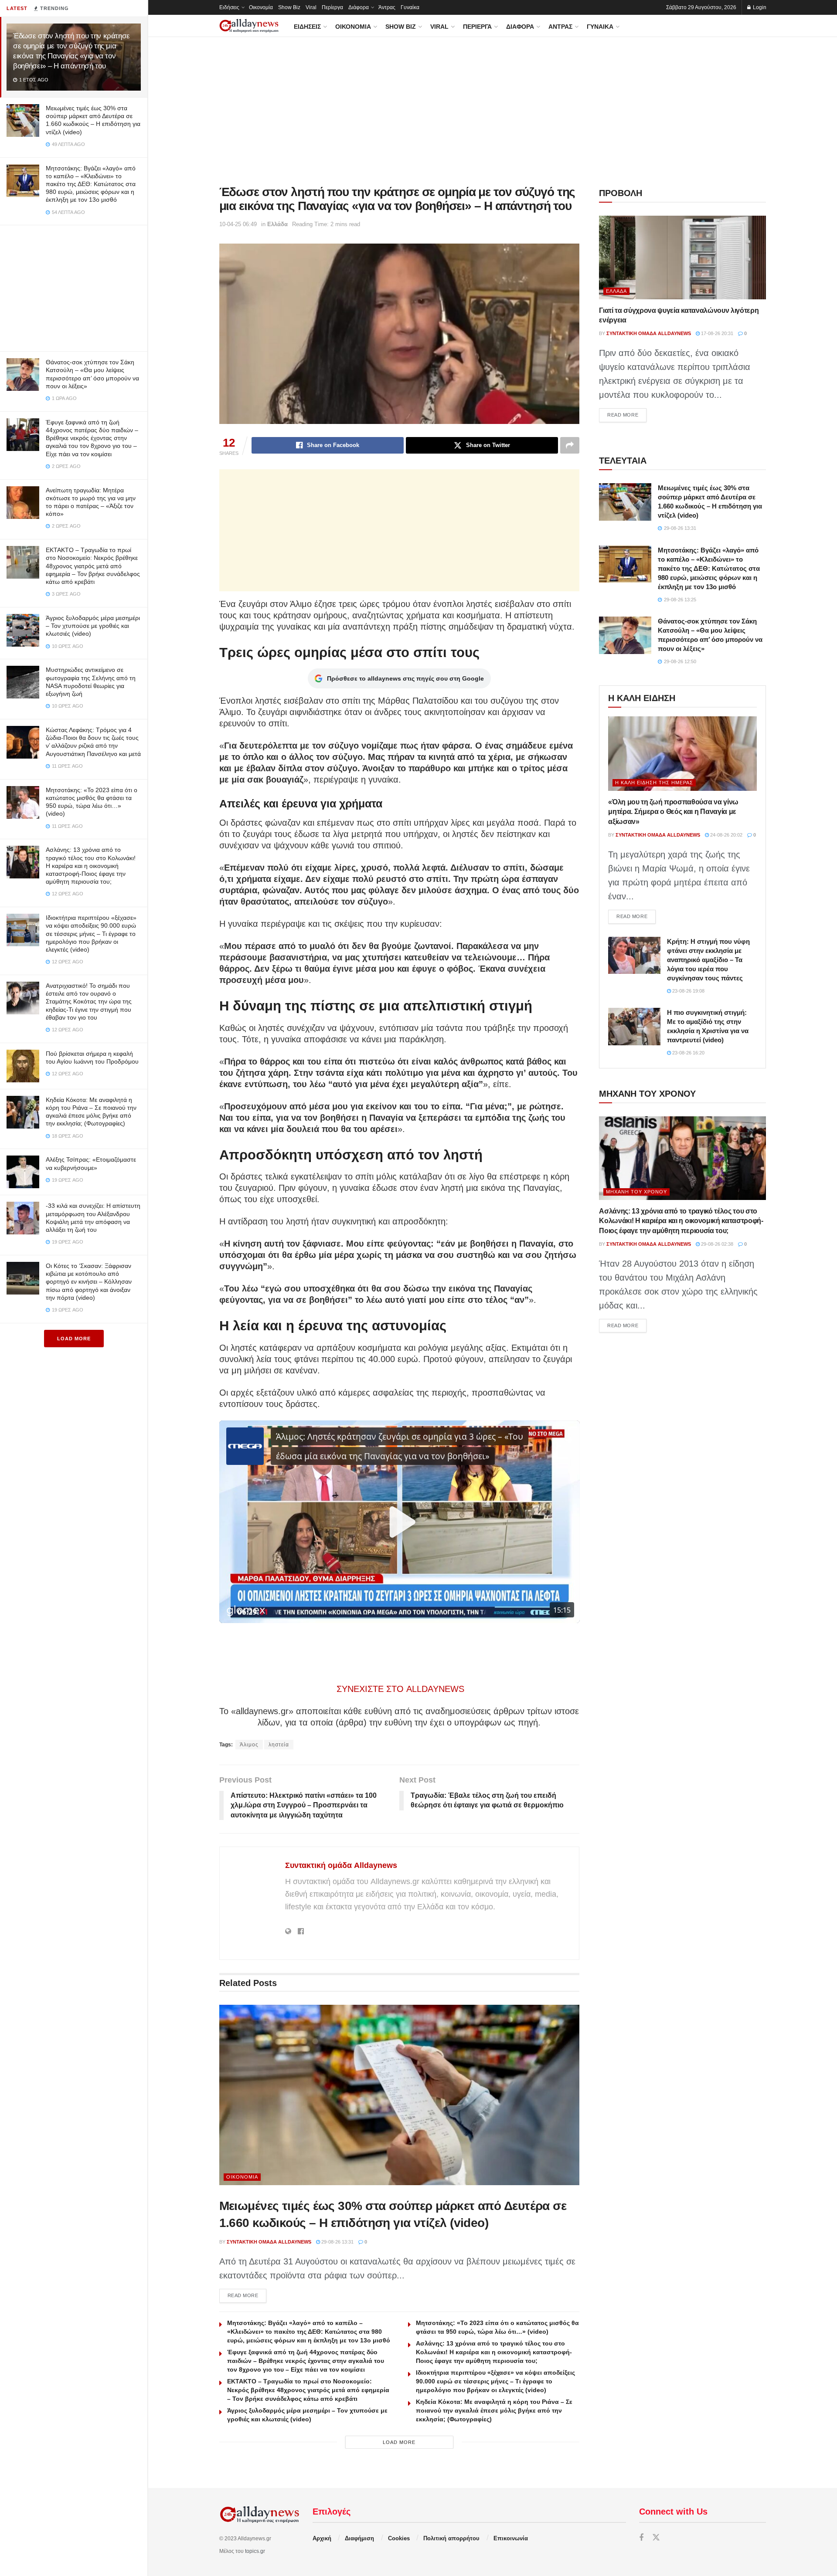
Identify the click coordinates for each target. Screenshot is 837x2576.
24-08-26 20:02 (726, 835)
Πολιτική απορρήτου (451, 2538)
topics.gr (255, 2551)
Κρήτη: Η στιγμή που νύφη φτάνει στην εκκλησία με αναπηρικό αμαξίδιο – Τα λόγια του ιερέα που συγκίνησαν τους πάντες (708, 960)
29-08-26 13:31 (337, 2242)
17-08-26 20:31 (716, 333)
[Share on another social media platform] (570, 445)
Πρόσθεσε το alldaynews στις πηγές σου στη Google (405, 678)
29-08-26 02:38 (716, 1244)
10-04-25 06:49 (238, 224)
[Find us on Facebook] (641, 2538)
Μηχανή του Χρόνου (636, 1192)
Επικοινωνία (511, 2538)
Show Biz (289, 7)
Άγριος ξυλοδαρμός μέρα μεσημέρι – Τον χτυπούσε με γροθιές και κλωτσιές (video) (93, 626)
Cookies (399, 2538)
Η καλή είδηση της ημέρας (654, 783)
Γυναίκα (410, 7)
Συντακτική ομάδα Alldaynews (341, 1865)
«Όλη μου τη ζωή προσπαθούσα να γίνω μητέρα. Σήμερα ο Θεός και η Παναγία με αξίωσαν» (673, 812)
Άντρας (387, 7)
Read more (247, 2295)
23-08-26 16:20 (688, 1053)
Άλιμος (249, 1745)
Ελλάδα (277, 224)
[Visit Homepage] (249, 26)
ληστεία (279, 1745)
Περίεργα (332, 7)
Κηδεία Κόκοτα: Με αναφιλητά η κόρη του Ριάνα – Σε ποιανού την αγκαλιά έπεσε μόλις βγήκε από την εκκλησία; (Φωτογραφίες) (494, 2410)
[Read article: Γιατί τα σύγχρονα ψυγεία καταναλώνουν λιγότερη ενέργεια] (682, 258)
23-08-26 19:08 (688, 991)
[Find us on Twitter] (656, 2538)
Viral (311, 7)
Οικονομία (261, 7)
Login (759, 7)
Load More (74, 1339)
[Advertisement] (74, 286)
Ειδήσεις (229, 7)
